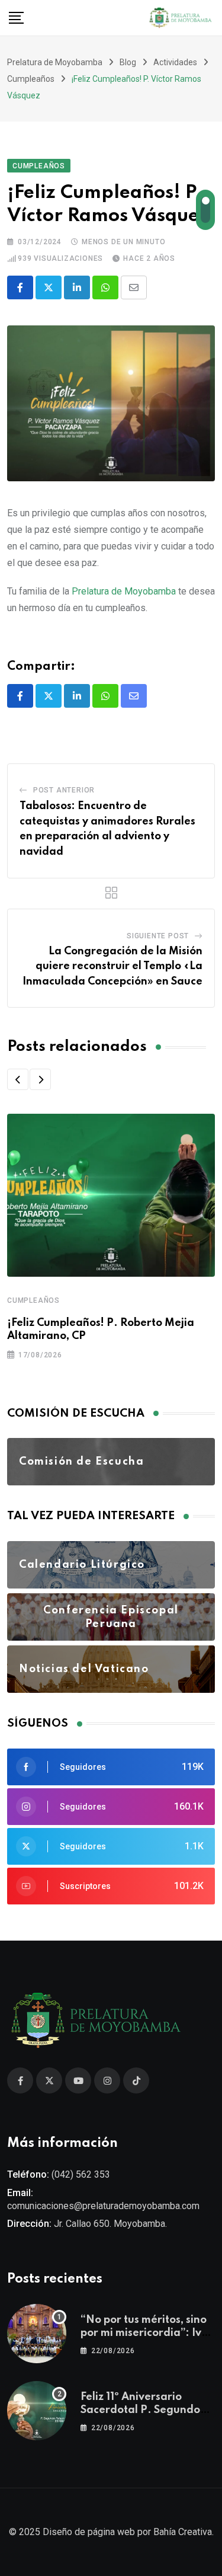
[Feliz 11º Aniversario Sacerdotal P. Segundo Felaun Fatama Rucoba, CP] (37, 2411)
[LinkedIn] (77, 287)
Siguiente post (158, 936)
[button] (18, 1079)
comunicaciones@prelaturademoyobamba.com (103, 2206)
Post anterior (64, 790)
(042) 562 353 (81, 2174)
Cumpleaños (33, 1300)
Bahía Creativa (183, 2532)
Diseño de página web (89, 2532)
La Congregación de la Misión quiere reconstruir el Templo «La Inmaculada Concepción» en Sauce (112, 966)
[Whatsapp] (105, 287)
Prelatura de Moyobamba (124, 591)
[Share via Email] (134, 287)
